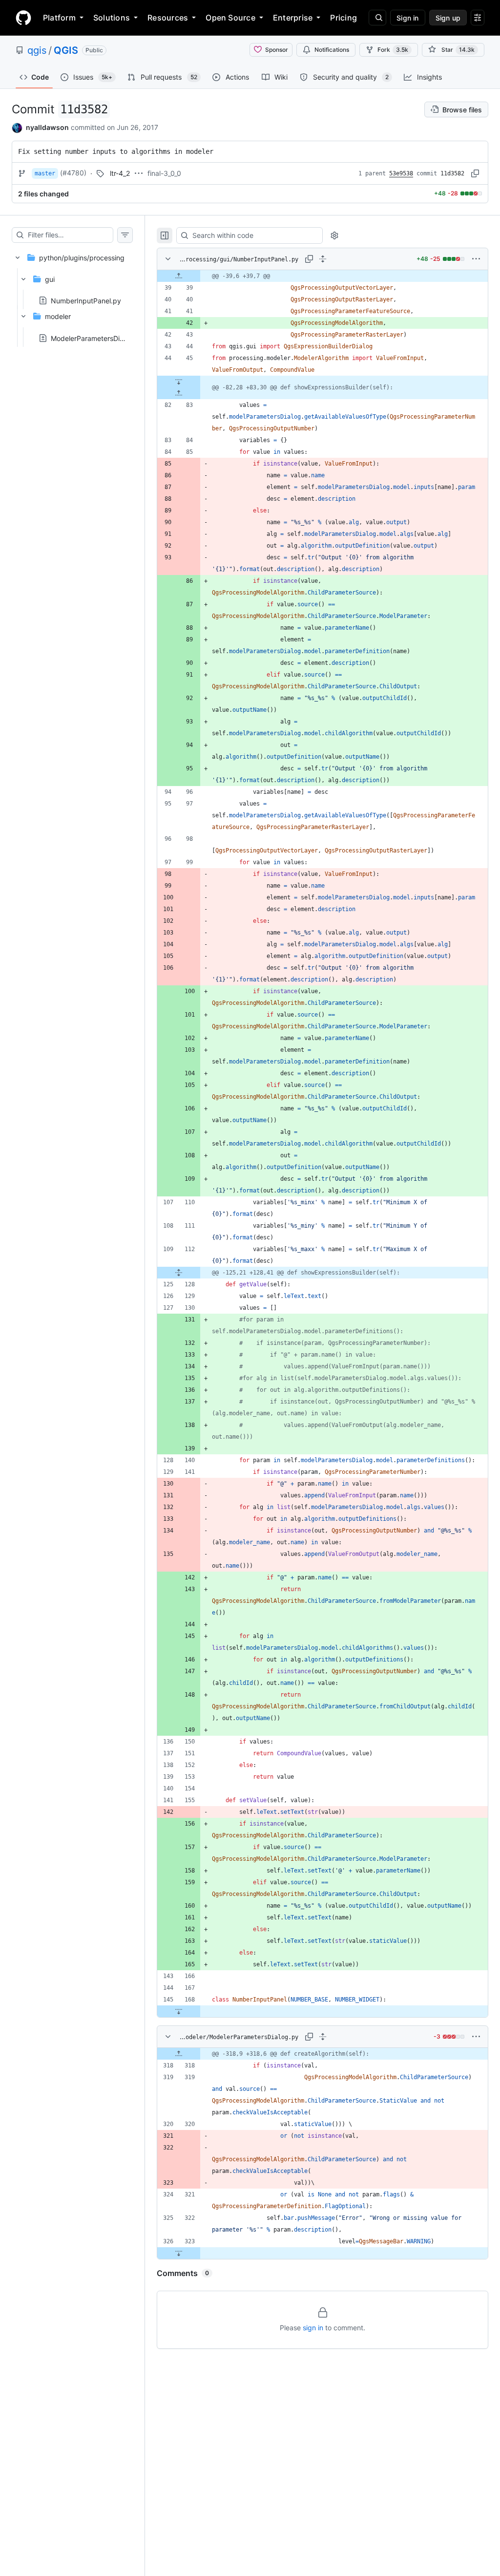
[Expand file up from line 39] (179, 276)
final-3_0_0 (164, 173)
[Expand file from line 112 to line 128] (179, 1273)
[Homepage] (23, 18)
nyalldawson (47, 127)
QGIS (66, 50)
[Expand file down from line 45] (179, 382)
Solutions (112, 18)
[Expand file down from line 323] (179, 2253)
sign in (313, 2328)
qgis (37, 50)
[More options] (476, 259)
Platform (59, 18)
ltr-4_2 (120, 173)
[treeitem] (72, 295)
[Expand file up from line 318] (179, 2054)
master (45, 173)
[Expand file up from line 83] (179, 393)
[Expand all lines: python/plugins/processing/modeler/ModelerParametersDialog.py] (323, 2037)
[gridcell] (323, 276)
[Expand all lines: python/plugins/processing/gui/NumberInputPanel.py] (323, 259)
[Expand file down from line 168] (179, 2011)
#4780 (73, 173)
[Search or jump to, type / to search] (377, 18)
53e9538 (401, 173)
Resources (168, 18)
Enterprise (293, 18)
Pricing (344, 18)
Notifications (332, 50)
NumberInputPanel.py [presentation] (86, 301)
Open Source (230, 18)
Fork (393, 50)
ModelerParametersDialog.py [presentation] (97, 338)
